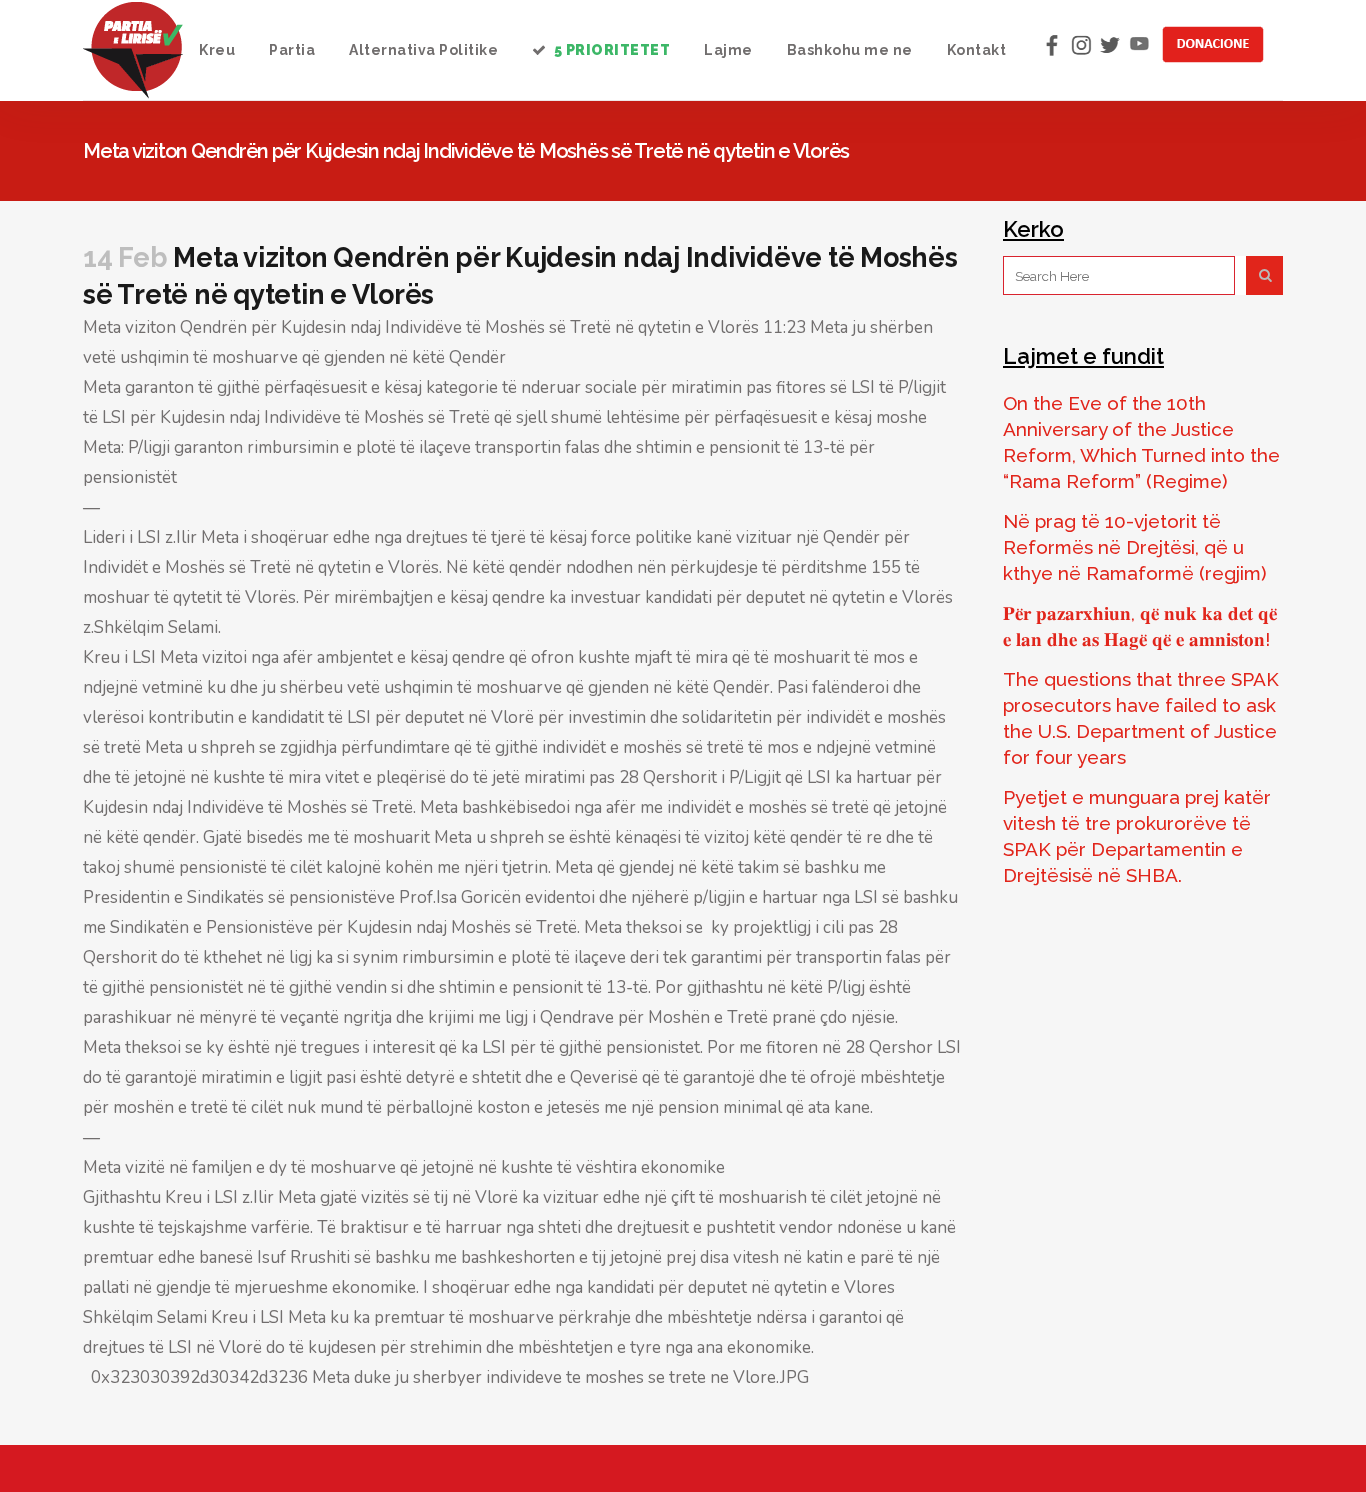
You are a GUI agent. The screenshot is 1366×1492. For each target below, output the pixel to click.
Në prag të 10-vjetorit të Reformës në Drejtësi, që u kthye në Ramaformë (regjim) (1135, 547)
